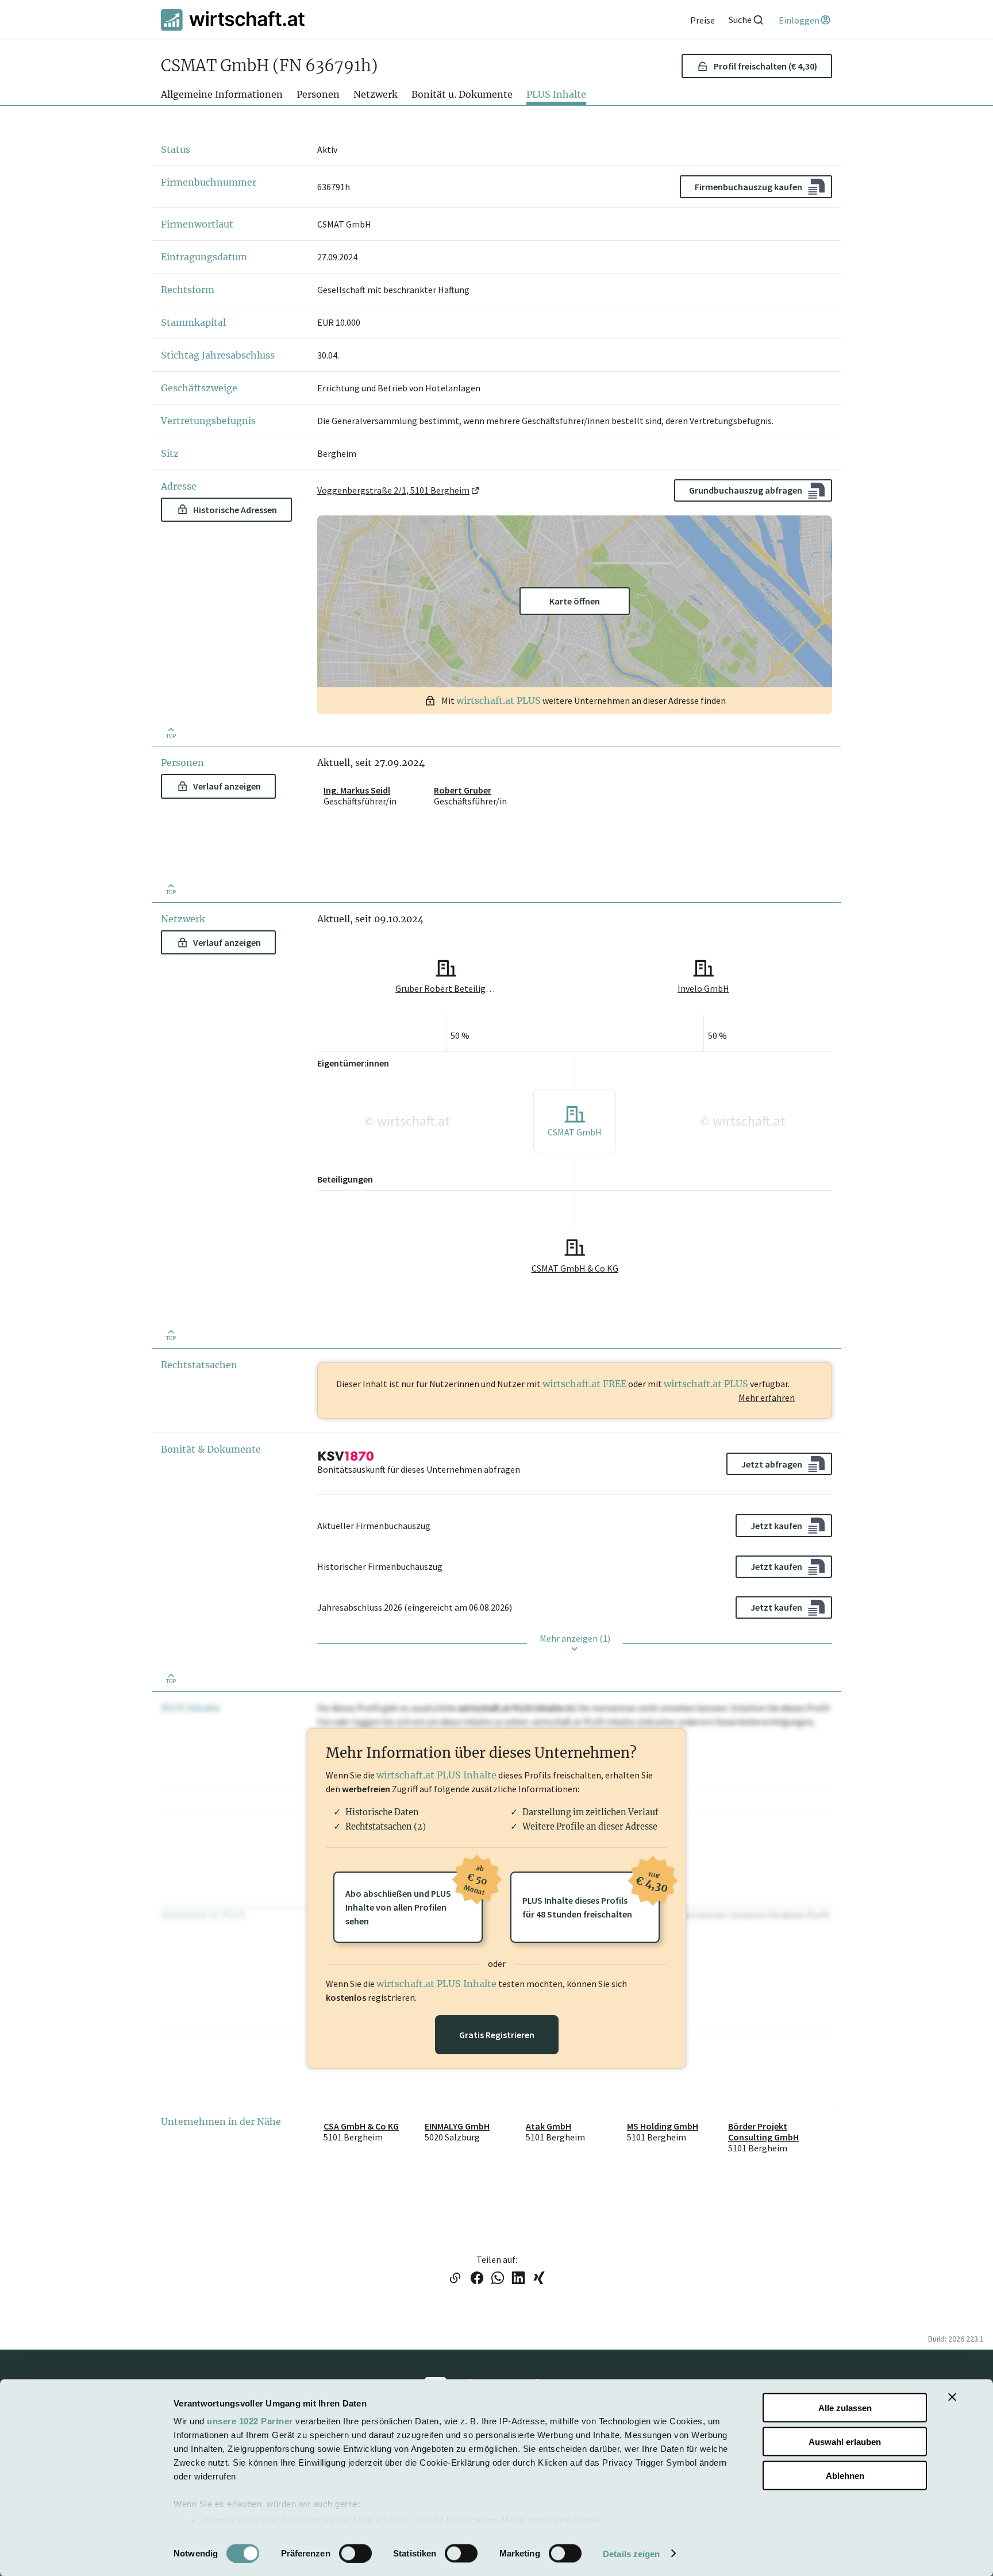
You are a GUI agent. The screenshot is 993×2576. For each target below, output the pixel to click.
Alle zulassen (845, 2408)
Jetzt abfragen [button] (772, 1464)
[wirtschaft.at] (233, 20)
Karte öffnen (575, 601)
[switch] (355, 2553)
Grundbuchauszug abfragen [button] (746, 490)
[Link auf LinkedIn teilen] (518, 2279)
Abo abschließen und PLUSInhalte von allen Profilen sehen (414, 1899)
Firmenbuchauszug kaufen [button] (748, 187)
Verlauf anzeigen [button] (227, 786)
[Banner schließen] (952, 2397)
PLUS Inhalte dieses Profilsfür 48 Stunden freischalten (591, 1896)
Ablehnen (845, 2475)
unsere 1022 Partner (250, 2421)
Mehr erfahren (767, 1397)
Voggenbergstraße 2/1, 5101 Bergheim (393, 490)
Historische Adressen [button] (235, 510)
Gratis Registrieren (497, 2035)
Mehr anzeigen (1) (575, 1638)
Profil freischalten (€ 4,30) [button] (765, 66)
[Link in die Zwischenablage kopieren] (455, 2279)
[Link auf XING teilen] (539, 2279)
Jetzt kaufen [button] (776, 1526)
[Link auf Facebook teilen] (477, 2279)
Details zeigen (631, 2553)
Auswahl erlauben (845, 2441)
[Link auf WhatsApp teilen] (498, 2279)
